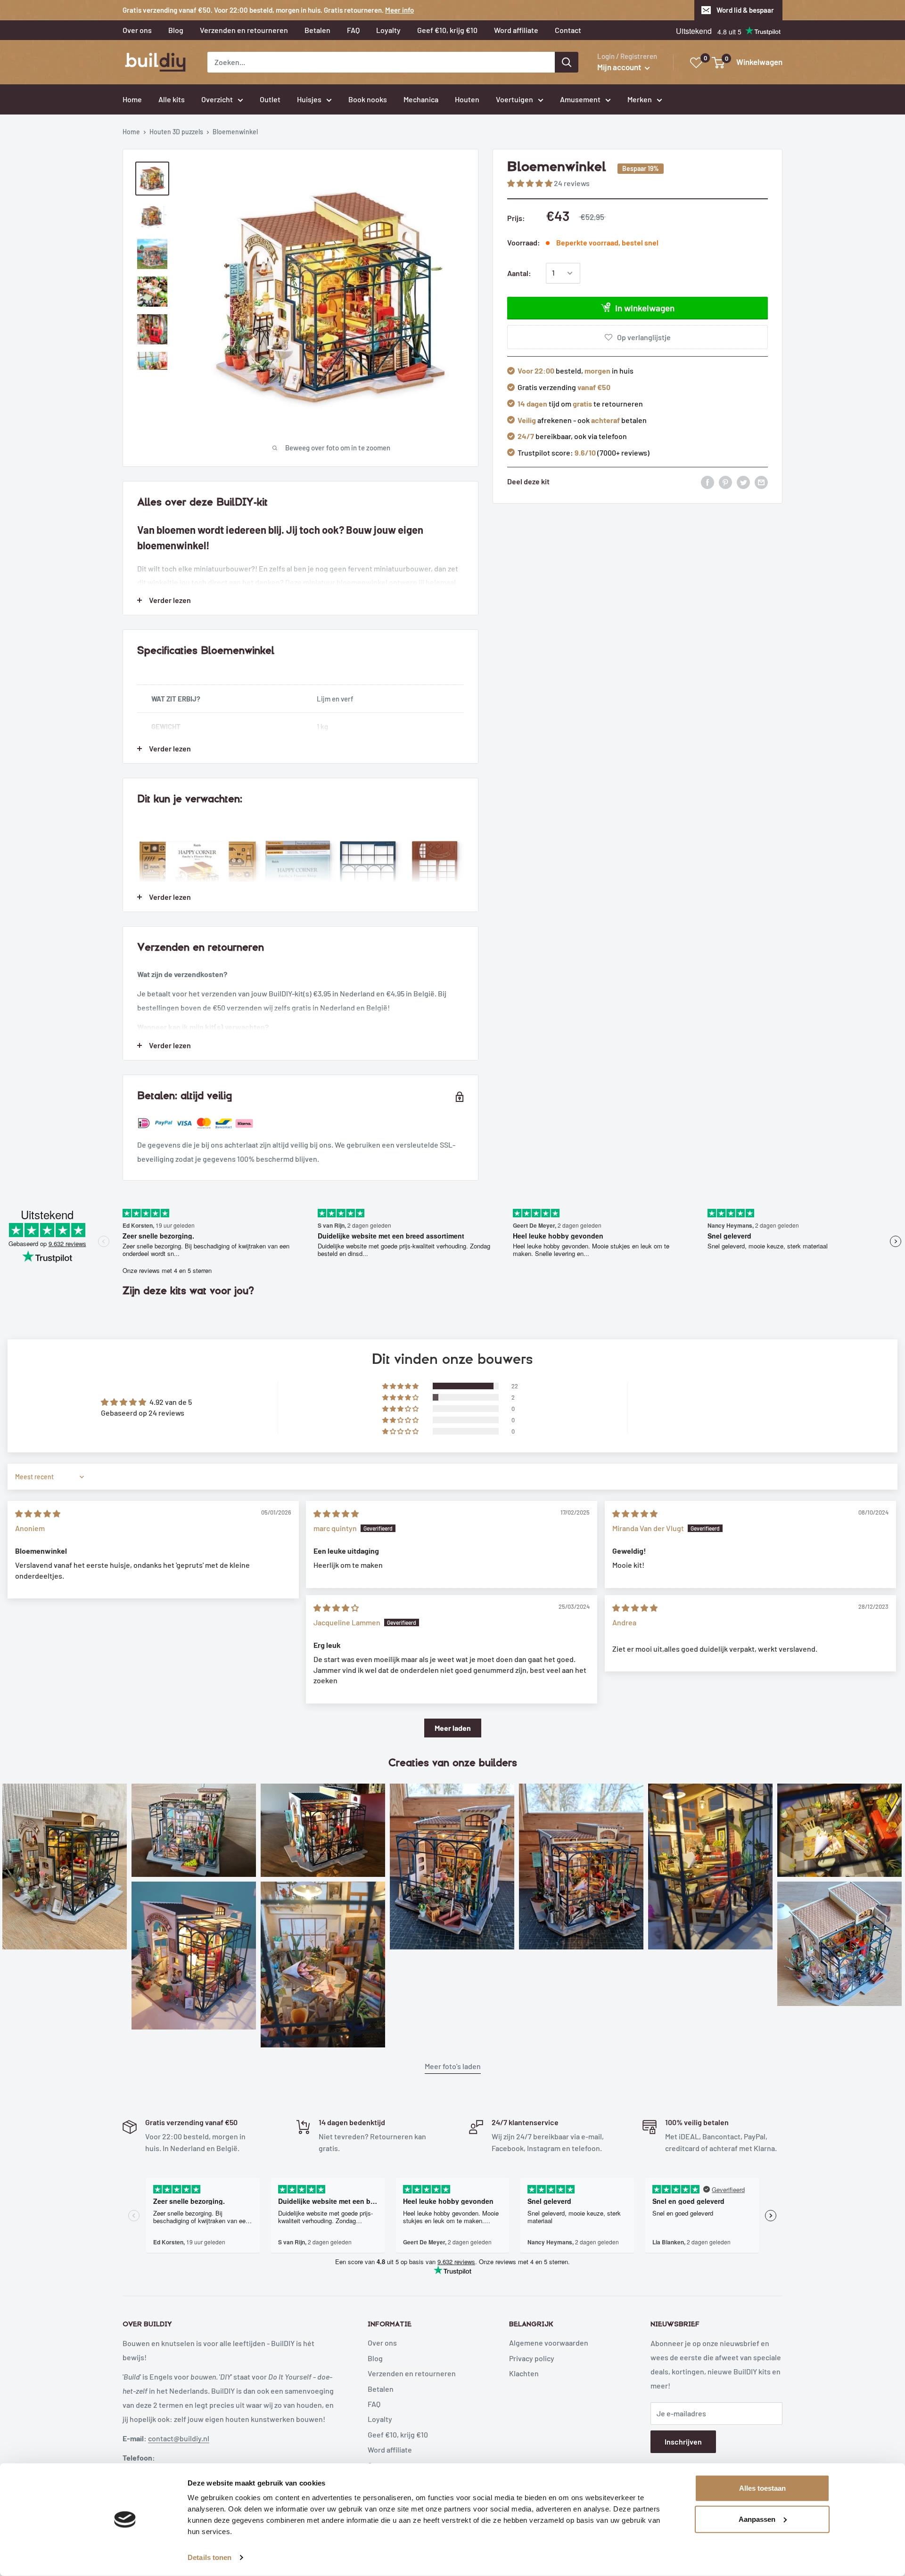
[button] (531, 183)
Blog (375, 2358)
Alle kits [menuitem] (172, 99)
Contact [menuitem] (568, 30)
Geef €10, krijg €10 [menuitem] (447, 30)
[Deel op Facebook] (708, 482)
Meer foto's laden (453, 2066)
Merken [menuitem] (640, 99)
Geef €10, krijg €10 (398, 2434)
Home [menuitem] (132, 99)
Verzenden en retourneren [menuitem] (244, 30)
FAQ (374, 2404)
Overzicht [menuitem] (217, 99)
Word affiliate (390, 2450)
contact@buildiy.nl (179, 2438)
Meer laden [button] (453, 1728)
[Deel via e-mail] (761, 482)
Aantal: (519, 273)
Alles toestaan (762, 2488)
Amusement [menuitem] (580, 99)
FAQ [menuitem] (353, 30)
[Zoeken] (567, 62)
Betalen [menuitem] (317, 30)
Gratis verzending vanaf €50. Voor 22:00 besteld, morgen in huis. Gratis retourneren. (268, 10)
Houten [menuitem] (467, 99)
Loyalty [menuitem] (388, 30)
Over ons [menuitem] (137, 30)
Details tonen (210, 2557)
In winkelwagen (645, 308)
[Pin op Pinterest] (725, 482)
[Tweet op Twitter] (743, 482)
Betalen (381, 2389)
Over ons (382, 2343)
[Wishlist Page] (697, 63)
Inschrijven (683, 2441)
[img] (38, 1513)
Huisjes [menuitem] (309, 99)
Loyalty (380, 2419)
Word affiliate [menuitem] (516, 30)
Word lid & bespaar (745, 10)
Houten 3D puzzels (176, 132)
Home (131, 132)
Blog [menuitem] (176, 30)
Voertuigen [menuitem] (514, 99)
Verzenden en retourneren (412, 2373)
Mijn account (620, 67)
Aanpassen (757, 2519)
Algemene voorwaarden (549, 2343)
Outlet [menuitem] (270, 99)
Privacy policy (532, 2358)
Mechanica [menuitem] (421, 99)
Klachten (524, 2373)
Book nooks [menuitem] (368, 99)
